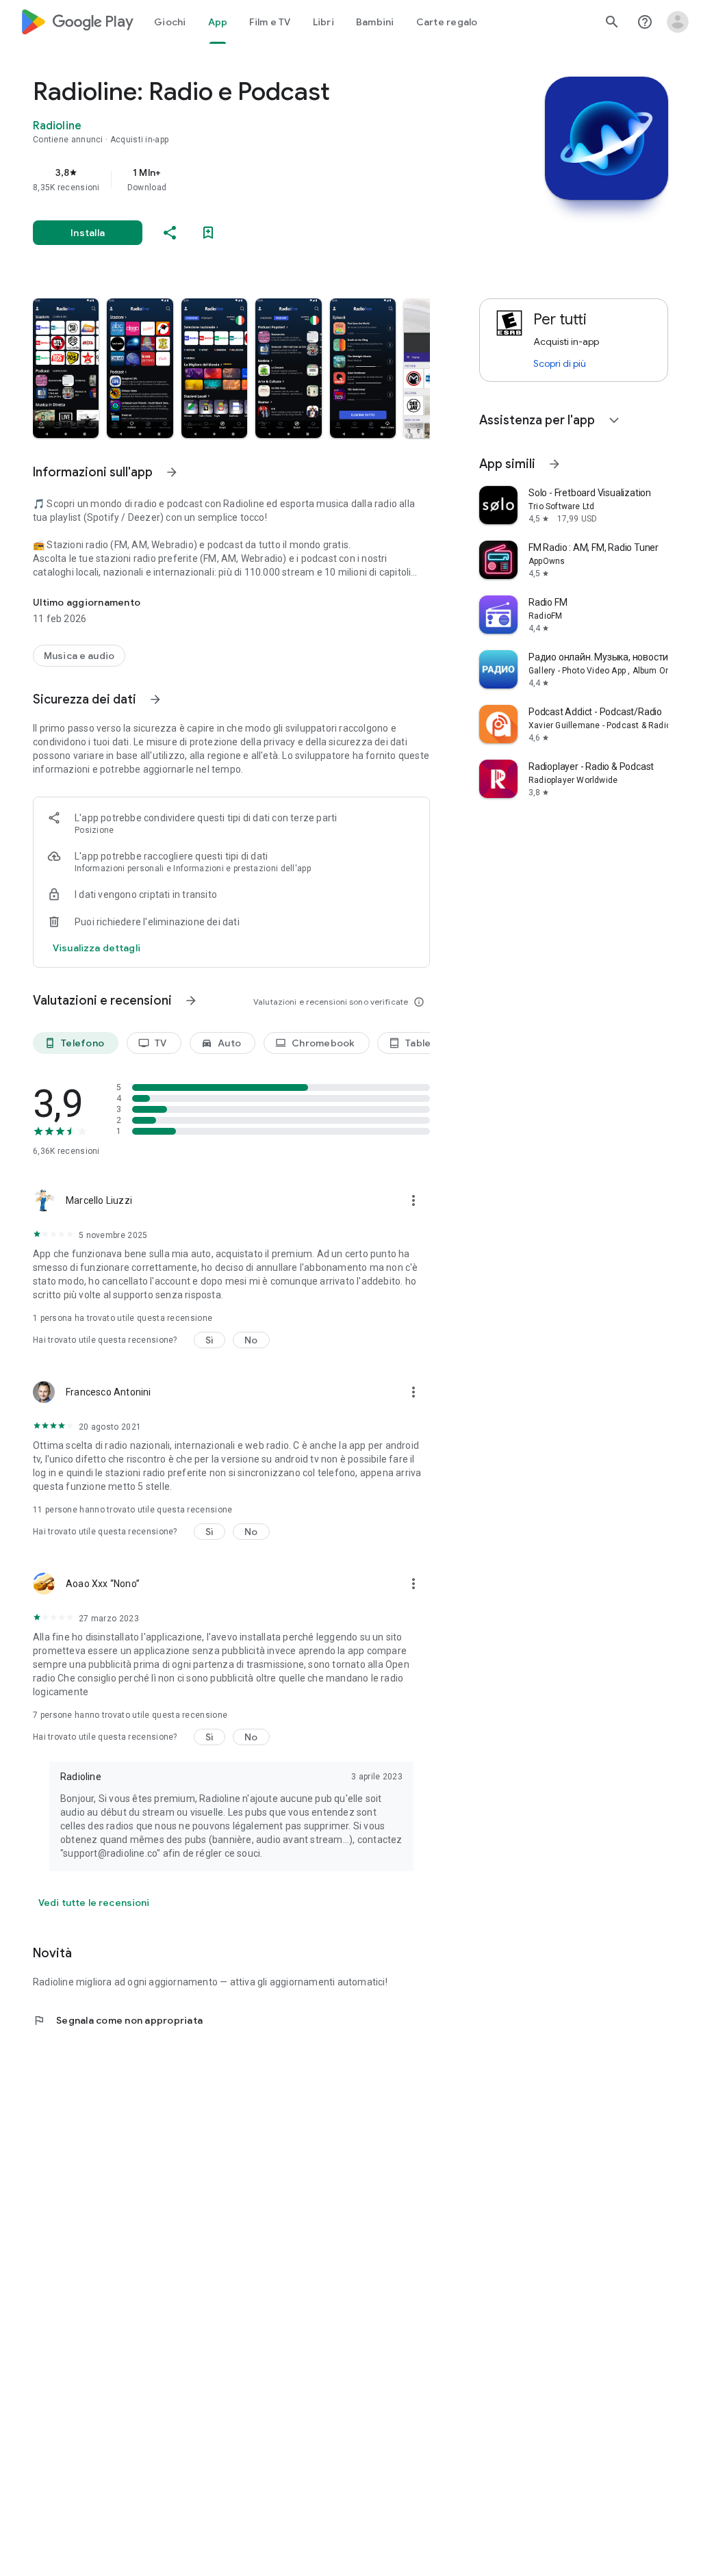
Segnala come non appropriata (118, 2020)
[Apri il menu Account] (678, 22)
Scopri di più (560, 363)
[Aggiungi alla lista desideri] (208, 233)
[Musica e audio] (79, 656)
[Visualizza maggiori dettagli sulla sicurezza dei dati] (97, 948)
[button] (66, 368)
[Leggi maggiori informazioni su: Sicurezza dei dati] (155, 699)
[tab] (170, 22)
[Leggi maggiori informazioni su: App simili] (555, 464)
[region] (251, 179)
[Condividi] (170, 233)
